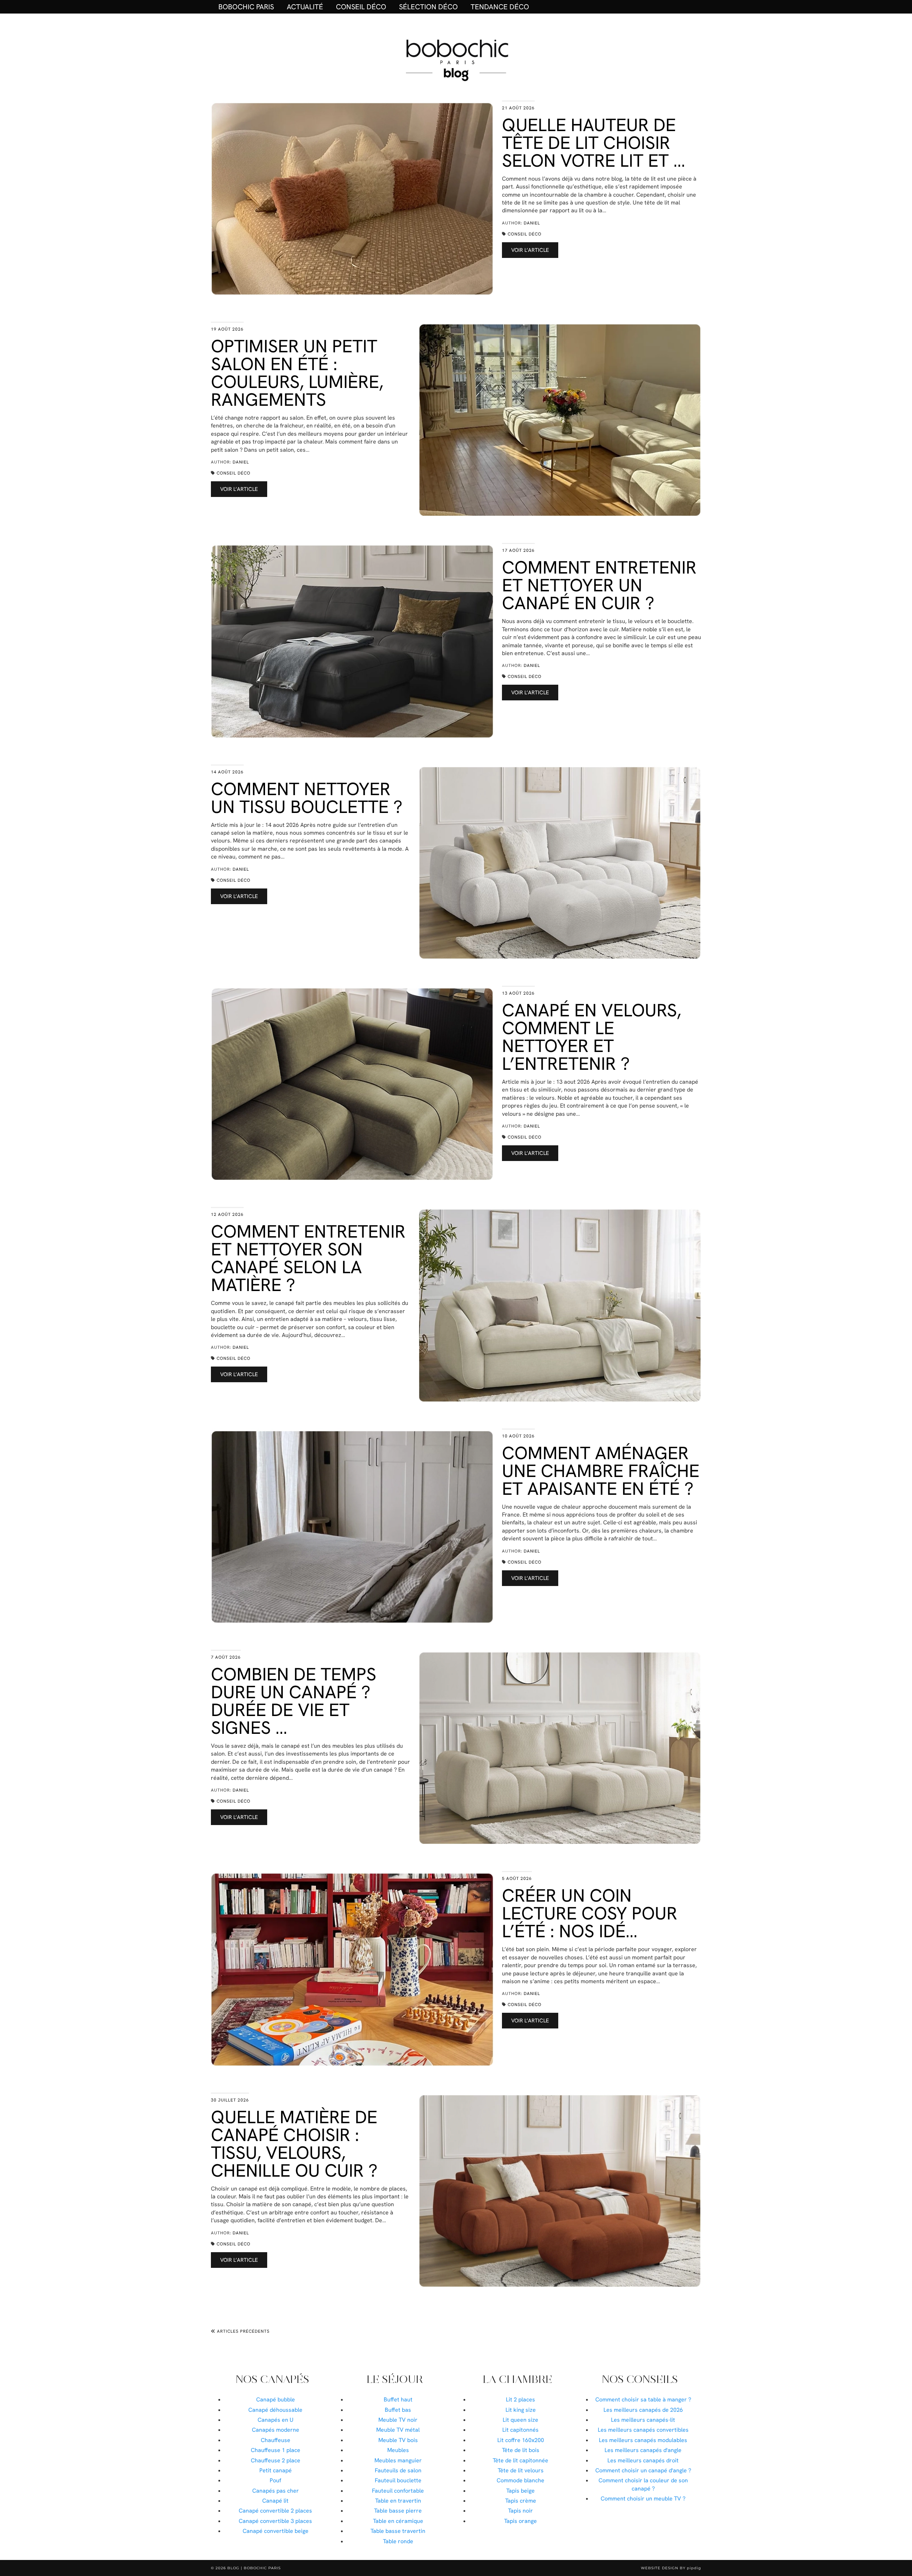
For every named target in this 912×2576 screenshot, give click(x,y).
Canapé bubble (276, 2399)
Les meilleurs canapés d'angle (643, 2450)
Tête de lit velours (521, 2470)
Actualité (305, 7)
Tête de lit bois (521, 2450)
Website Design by (671, 2568)
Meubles (398, 2450)
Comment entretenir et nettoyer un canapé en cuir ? (599, 585)
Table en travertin (398, 2501)
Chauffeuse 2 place (276, 2460)
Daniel (532, 223)
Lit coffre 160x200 (521, 2440)
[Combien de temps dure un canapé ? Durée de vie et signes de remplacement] (560, 1748)
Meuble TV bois (398, 2440)
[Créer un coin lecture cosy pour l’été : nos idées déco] (352, 1969)
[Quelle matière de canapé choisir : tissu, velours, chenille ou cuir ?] (560, 2191)
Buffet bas (398, 2410)
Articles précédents (243, 2331)
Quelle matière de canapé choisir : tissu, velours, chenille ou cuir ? (294, 2144)
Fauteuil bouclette (398, 2480)
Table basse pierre (398, 2511)
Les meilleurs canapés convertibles (643, 2430)
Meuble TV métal (398, 2430)
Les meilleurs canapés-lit (643, 2420)
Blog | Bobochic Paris (254, 2568)
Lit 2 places (520, 2399)
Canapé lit (275, 2501)
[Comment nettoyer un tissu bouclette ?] (560, 863)
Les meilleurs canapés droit (643, 2460)
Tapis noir (520, 2511)
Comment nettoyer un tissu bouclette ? (307, 798)
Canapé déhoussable (275, 2410)
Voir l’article (530, 250)
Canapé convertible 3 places (275, 2521)
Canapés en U (276, 2420)
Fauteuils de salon (398, 2470)
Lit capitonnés (520, 2430)
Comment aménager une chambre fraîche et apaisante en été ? (601, 1471)
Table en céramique (398, 2521)
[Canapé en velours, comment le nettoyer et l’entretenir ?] (352, 1084)
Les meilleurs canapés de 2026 (643, 2410)
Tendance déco (500, 7)
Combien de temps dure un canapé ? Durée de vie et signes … (294, 1701)
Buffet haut (398, 2399)
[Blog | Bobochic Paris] (456, 59)
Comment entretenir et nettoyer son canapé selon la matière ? (308, 1258)
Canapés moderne (276, 2430)
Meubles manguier (398, 2460)
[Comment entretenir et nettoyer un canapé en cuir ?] (352, 641)
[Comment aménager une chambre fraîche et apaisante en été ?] (352, 1527)
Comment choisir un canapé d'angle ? (643, 2470)
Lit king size (521, 2410)
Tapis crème (521, 2501)
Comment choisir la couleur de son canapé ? (643, 2484)
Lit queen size (520, 2420)
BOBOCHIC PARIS (246, 7)
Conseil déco (361, 7)
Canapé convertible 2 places (275, 2511)
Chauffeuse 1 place (276, 2450)
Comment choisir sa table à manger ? (643, 2399)
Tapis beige (520, 2491)
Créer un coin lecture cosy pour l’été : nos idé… (590, 1913)
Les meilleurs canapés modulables (643, 2440)
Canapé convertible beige (276, 2531)
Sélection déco (428, 7)
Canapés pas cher (276, 2491)
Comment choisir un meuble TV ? (643, 2499)
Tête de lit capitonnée (520, 2460)
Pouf (275, 2480)
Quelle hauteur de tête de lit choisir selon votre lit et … (594, 143)
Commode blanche (520, 2480)
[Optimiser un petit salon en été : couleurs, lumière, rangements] (560, 420)
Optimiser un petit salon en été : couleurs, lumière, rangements (297, 373)
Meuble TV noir (398, 2420)
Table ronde (398, 2541)
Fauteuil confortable (398, 2491)
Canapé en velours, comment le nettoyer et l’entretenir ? (592, 1037)
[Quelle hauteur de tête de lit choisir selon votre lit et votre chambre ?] (352, 199)
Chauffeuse (276, 2440)
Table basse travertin (398, 2531)
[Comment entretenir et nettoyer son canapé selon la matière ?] (560, 1305)
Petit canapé (276, 2470)
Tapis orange (520, 2521)
